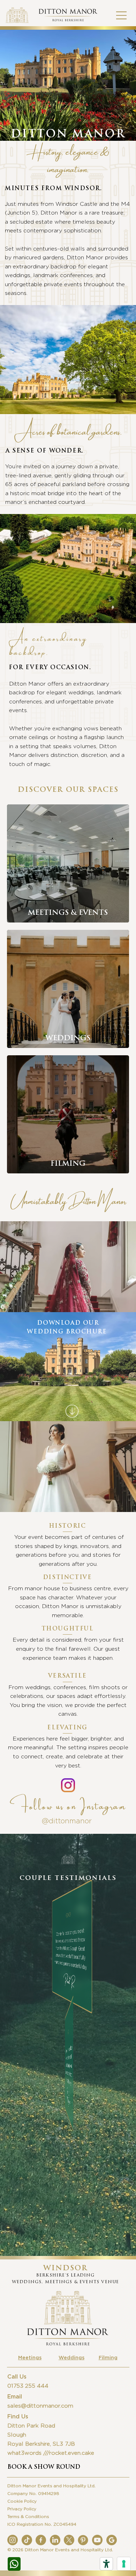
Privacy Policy (22, 2509)
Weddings (71, 2358)
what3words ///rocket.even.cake (51, 2453)
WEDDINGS (68, 1039)
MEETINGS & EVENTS (68, 913)
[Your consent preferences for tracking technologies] (124, 2564)
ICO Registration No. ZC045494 (42, 2524)
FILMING (68, 1164)
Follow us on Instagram (68, 1804)
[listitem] (68, 863)
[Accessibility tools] (106, 2564)
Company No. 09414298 (33, 2494)
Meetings (30, 2358)
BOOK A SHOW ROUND (44, 2467)
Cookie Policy (22, 2501)
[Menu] (122, 15)
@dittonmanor (68, 1821)
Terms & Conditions (28, 2517)
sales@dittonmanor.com (40, 2406)
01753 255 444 (28, 2386)
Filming (108, 2358)
